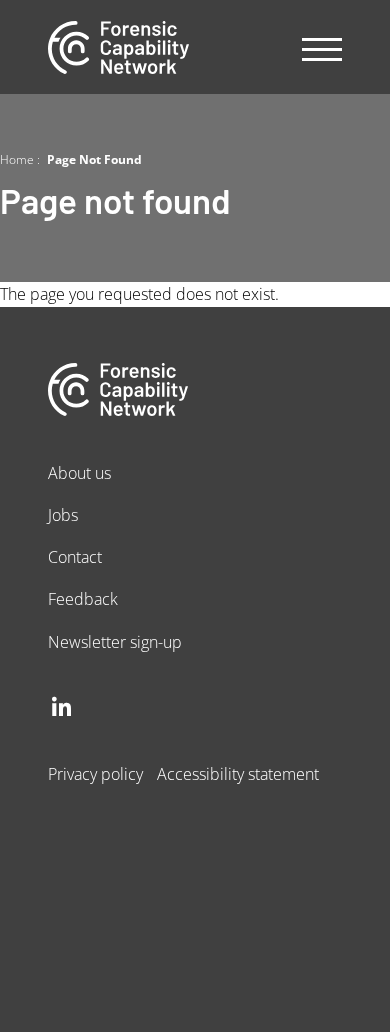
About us (79, 472)
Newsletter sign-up (115, 641)
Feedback (83, 598)
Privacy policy (95, 773)
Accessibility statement (238, 773)
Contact (75, 556)
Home (17, 159)
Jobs (63, 514)
